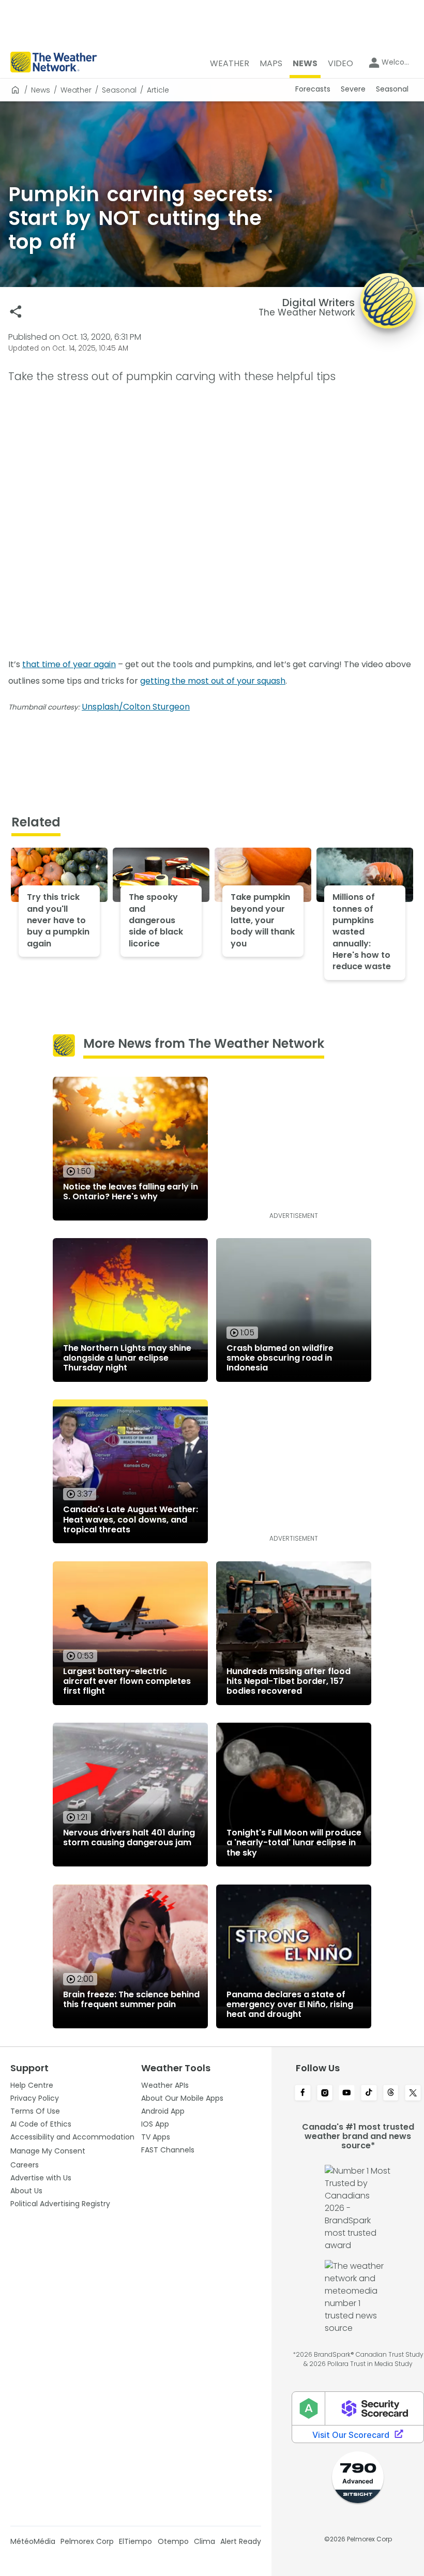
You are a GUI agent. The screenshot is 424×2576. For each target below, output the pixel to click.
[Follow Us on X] (413, 2093)
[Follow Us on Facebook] (303, 2093)
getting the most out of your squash (213, 681)
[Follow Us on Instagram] (325, 2093)
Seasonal (119, 90)
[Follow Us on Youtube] (347, 2093)
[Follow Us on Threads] (391, 2093)
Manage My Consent (48, 2151)
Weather (76, 90)
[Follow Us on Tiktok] (369, 2093)
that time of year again (69, 664)
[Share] (16, 312)
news (41, 90)
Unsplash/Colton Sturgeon (136, 707)
